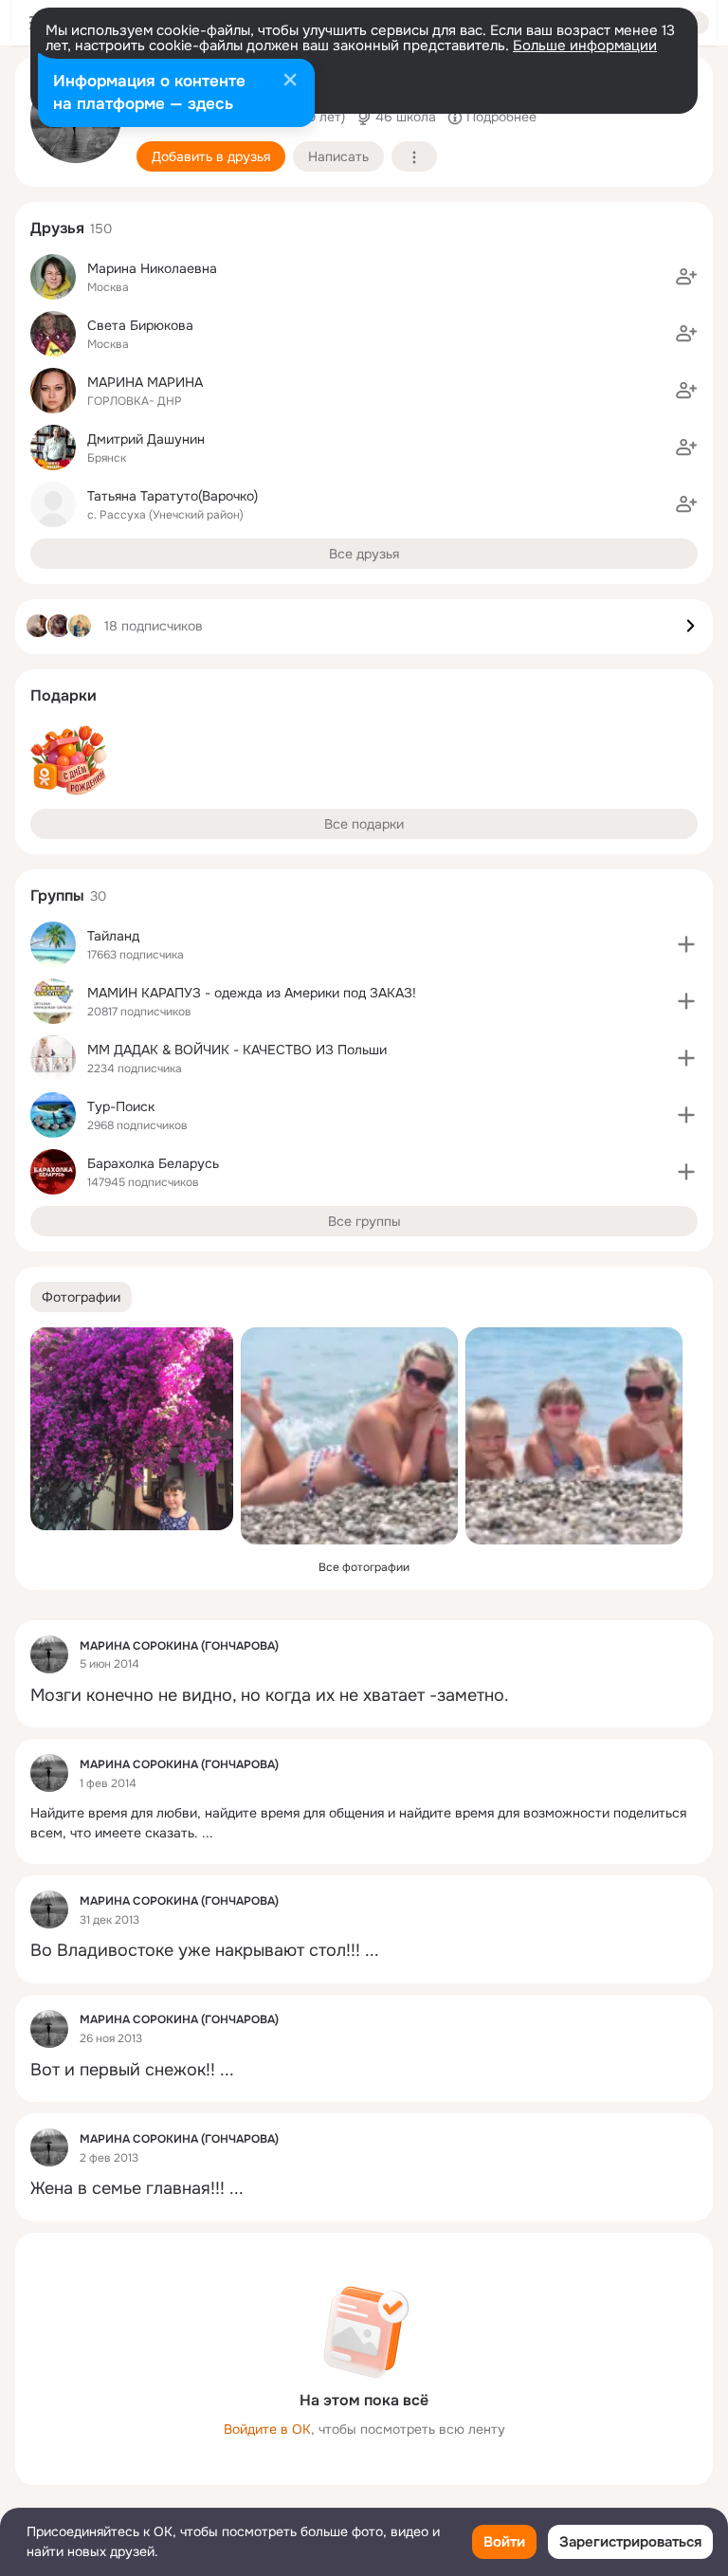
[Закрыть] (290, 82)
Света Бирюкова (140, 325)
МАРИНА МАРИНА (145, 382)
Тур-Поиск (121, 1106)
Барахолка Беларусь (153, 1163)
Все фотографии (364, 1567)
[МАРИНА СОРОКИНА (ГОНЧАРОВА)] (49, 1654)
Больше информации (585, 46)
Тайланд (113, 936)
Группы (57, 895)
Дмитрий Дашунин (146, 439)
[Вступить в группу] (686, 944)
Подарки (64, 695)
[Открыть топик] (364, 1696)
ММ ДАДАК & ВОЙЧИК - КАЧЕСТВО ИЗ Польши (237, 1050)
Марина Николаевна (152, 268)
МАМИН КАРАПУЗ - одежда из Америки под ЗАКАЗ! (252, 993)
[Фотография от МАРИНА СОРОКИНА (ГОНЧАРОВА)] (132, 1429)
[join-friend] (686, 277)
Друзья (57, 228)
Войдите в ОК (267, 2429)
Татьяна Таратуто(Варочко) (173, 496)
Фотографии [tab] (81, 1297)
